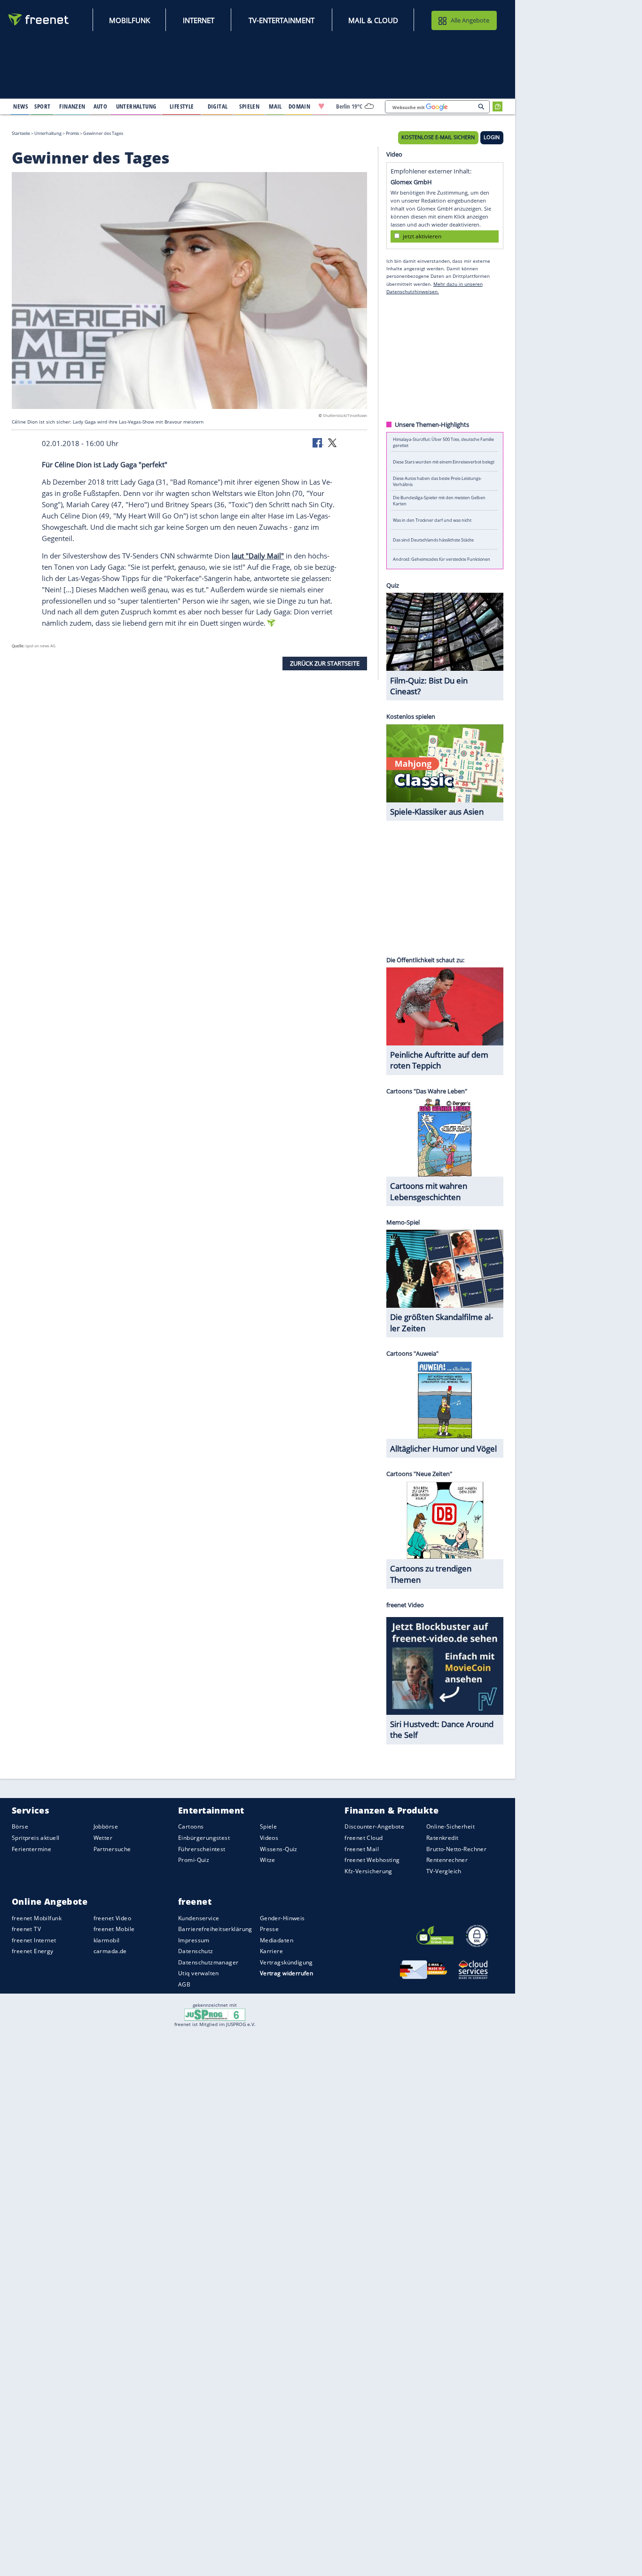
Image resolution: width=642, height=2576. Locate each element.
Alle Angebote (470, 20)
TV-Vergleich (444, 1871)
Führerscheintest (202, 1849)
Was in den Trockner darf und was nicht (432, 520)
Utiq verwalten (199, 1974)
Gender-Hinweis (282, 1918)
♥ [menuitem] (321, 106)
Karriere (271, 1951)
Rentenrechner (447, 1860)
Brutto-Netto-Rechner (456, 1849)
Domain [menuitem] (300, 106)
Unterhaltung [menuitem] (136, 106)
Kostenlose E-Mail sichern (438, 137)
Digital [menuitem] (218, 106)
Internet (199, 20)
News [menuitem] (20, 106)
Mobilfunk (129, 20)
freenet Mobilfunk (37, 1918)
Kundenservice (199, 1918)
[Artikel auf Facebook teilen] (318, 442)
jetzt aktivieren (422, 236)
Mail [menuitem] (275, 106)
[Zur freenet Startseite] (39, 20)
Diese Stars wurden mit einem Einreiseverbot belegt (444, 461)
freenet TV (26, 1929)
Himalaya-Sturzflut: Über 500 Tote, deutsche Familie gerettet (443, 442)
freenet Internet (34, 1940)
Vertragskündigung (286, 1962)
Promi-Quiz (194, 1860)
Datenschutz (196, 1951)
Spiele (269, 1827)
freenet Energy (33, 1951)
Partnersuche (112, 1849)
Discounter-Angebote (374, 1827)
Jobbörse (106, 1827)
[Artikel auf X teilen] (332, 442)
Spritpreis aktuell (35, 1838)
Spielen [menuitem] (249, 106)
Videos (269, 1838)
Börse (20, 1827)
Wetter (103, 1838)
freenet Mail (362, 1849)
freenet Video (112, 1918)
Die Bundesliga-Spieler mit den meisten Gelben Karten (439, 501)
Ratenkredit (442, 1838)
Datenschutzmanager (208, 1962)
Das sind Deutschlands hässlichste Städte (433, 539)
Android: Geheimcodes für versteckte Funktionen (442, 559)
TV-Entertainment (282, 20)
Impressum (194, 1940)
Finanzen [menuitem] (72, 106)
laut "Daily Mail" (258, 556)
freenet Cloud (364, 1838)
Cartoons (191, 1827)
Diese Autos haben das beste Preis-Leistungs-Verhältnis (437, 481)
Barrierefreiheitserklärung (215, 1929)
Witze (268, 1860)
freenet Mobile (114, 1929)
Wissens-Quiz (279, 1849)
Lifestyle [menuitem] (182, 106)
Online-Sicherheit (450, 1827)
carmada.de (110, 1951)
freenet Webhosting (372, 1860)
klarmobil (107, 1940)
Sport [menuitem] (42, 106)
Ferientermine (31, 1849)
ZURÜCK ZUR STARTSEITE (325, 663)
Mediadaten (277, 1940)
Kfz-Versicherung (368, 1871)
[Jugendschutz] (215, 2014)
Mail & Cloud (373, 20)
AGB (184, 1984)
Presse (270, 1929)
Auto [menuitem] (101, 106)
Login (492, 137)
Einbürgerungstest (204, 1838)
